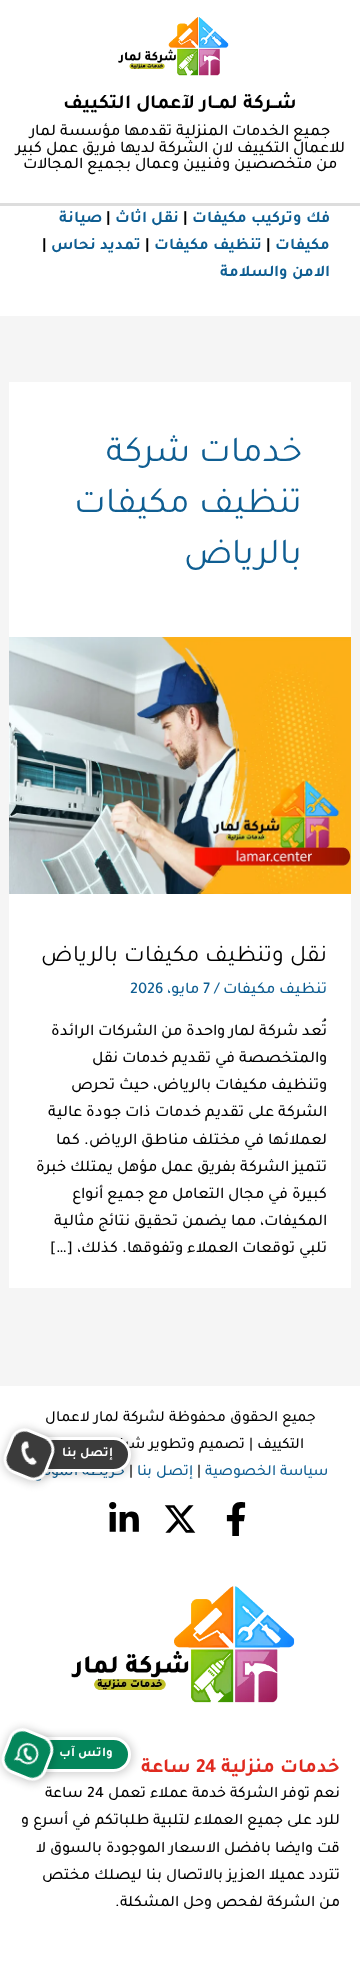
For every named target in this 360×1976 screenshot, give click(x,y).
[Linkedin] (124, 1519)
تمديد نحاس (96, 246)
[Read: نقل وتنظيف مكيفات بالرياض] (180, 767)
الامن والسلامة (275, 273)
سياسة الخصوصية (266, 1473)
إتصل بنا (165, 1473)
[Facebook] (236, 1519)
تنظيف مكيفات (208, 246)
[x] (180, 1519)
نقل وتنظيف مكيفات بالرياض (184, 957)
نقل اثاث (147, 219)
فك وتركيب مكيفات (261, 219)
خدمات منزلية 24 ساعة (240, 1769)
